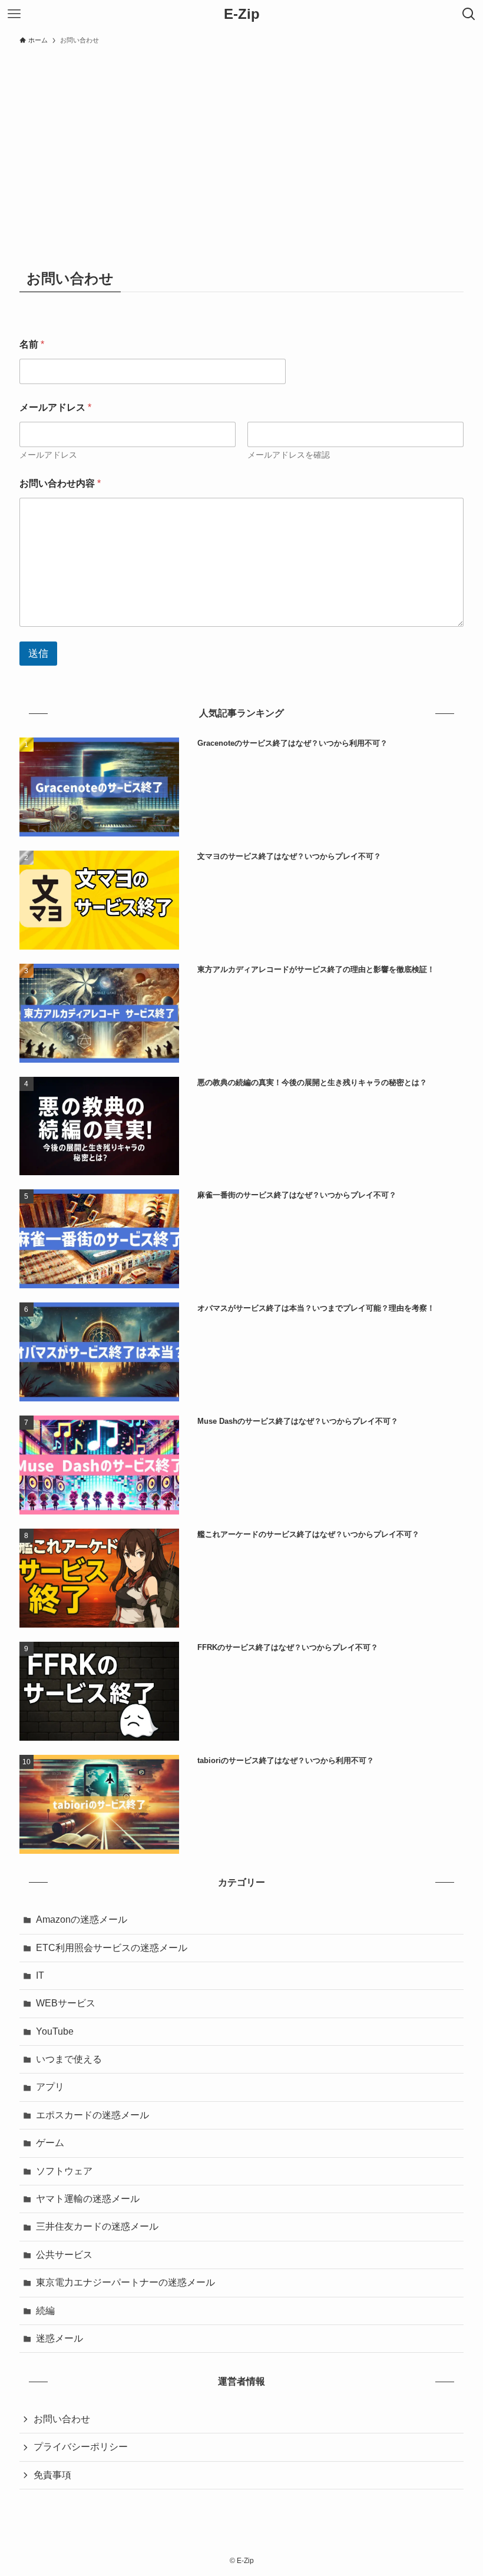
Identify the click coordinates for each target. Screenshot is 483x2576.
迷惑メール (59, 2338)
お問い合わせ (62, 2419)
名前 (32, 344)
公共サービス (64, 2255)
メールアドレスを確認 (289, 455)
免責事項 (52, 2475)
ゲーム (50, 2143)
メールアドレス (48, 455)
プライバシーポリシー (81, 2447)
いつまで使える (69, 2059)
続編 (45, 2311)
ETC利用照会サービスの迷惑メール (112, 1948)
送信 (38, 654)
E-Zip (242, 14)
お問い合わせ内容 (60, 483)
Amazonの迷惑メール (82, 1919)
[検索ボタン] (469, 14)
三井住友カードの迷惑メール (97, 2226)
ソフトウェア (64, 2171)
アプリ (50, 2087)
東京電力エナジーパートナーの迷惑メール (125, 2282)
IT (40, 1975)
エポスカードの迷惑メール (92, 2115)
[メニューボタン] (14, 14)
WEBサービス (66, 2003)
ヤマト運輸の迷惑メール (88, 2199)
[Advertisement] (241, 139)
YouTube (55, 2031)
